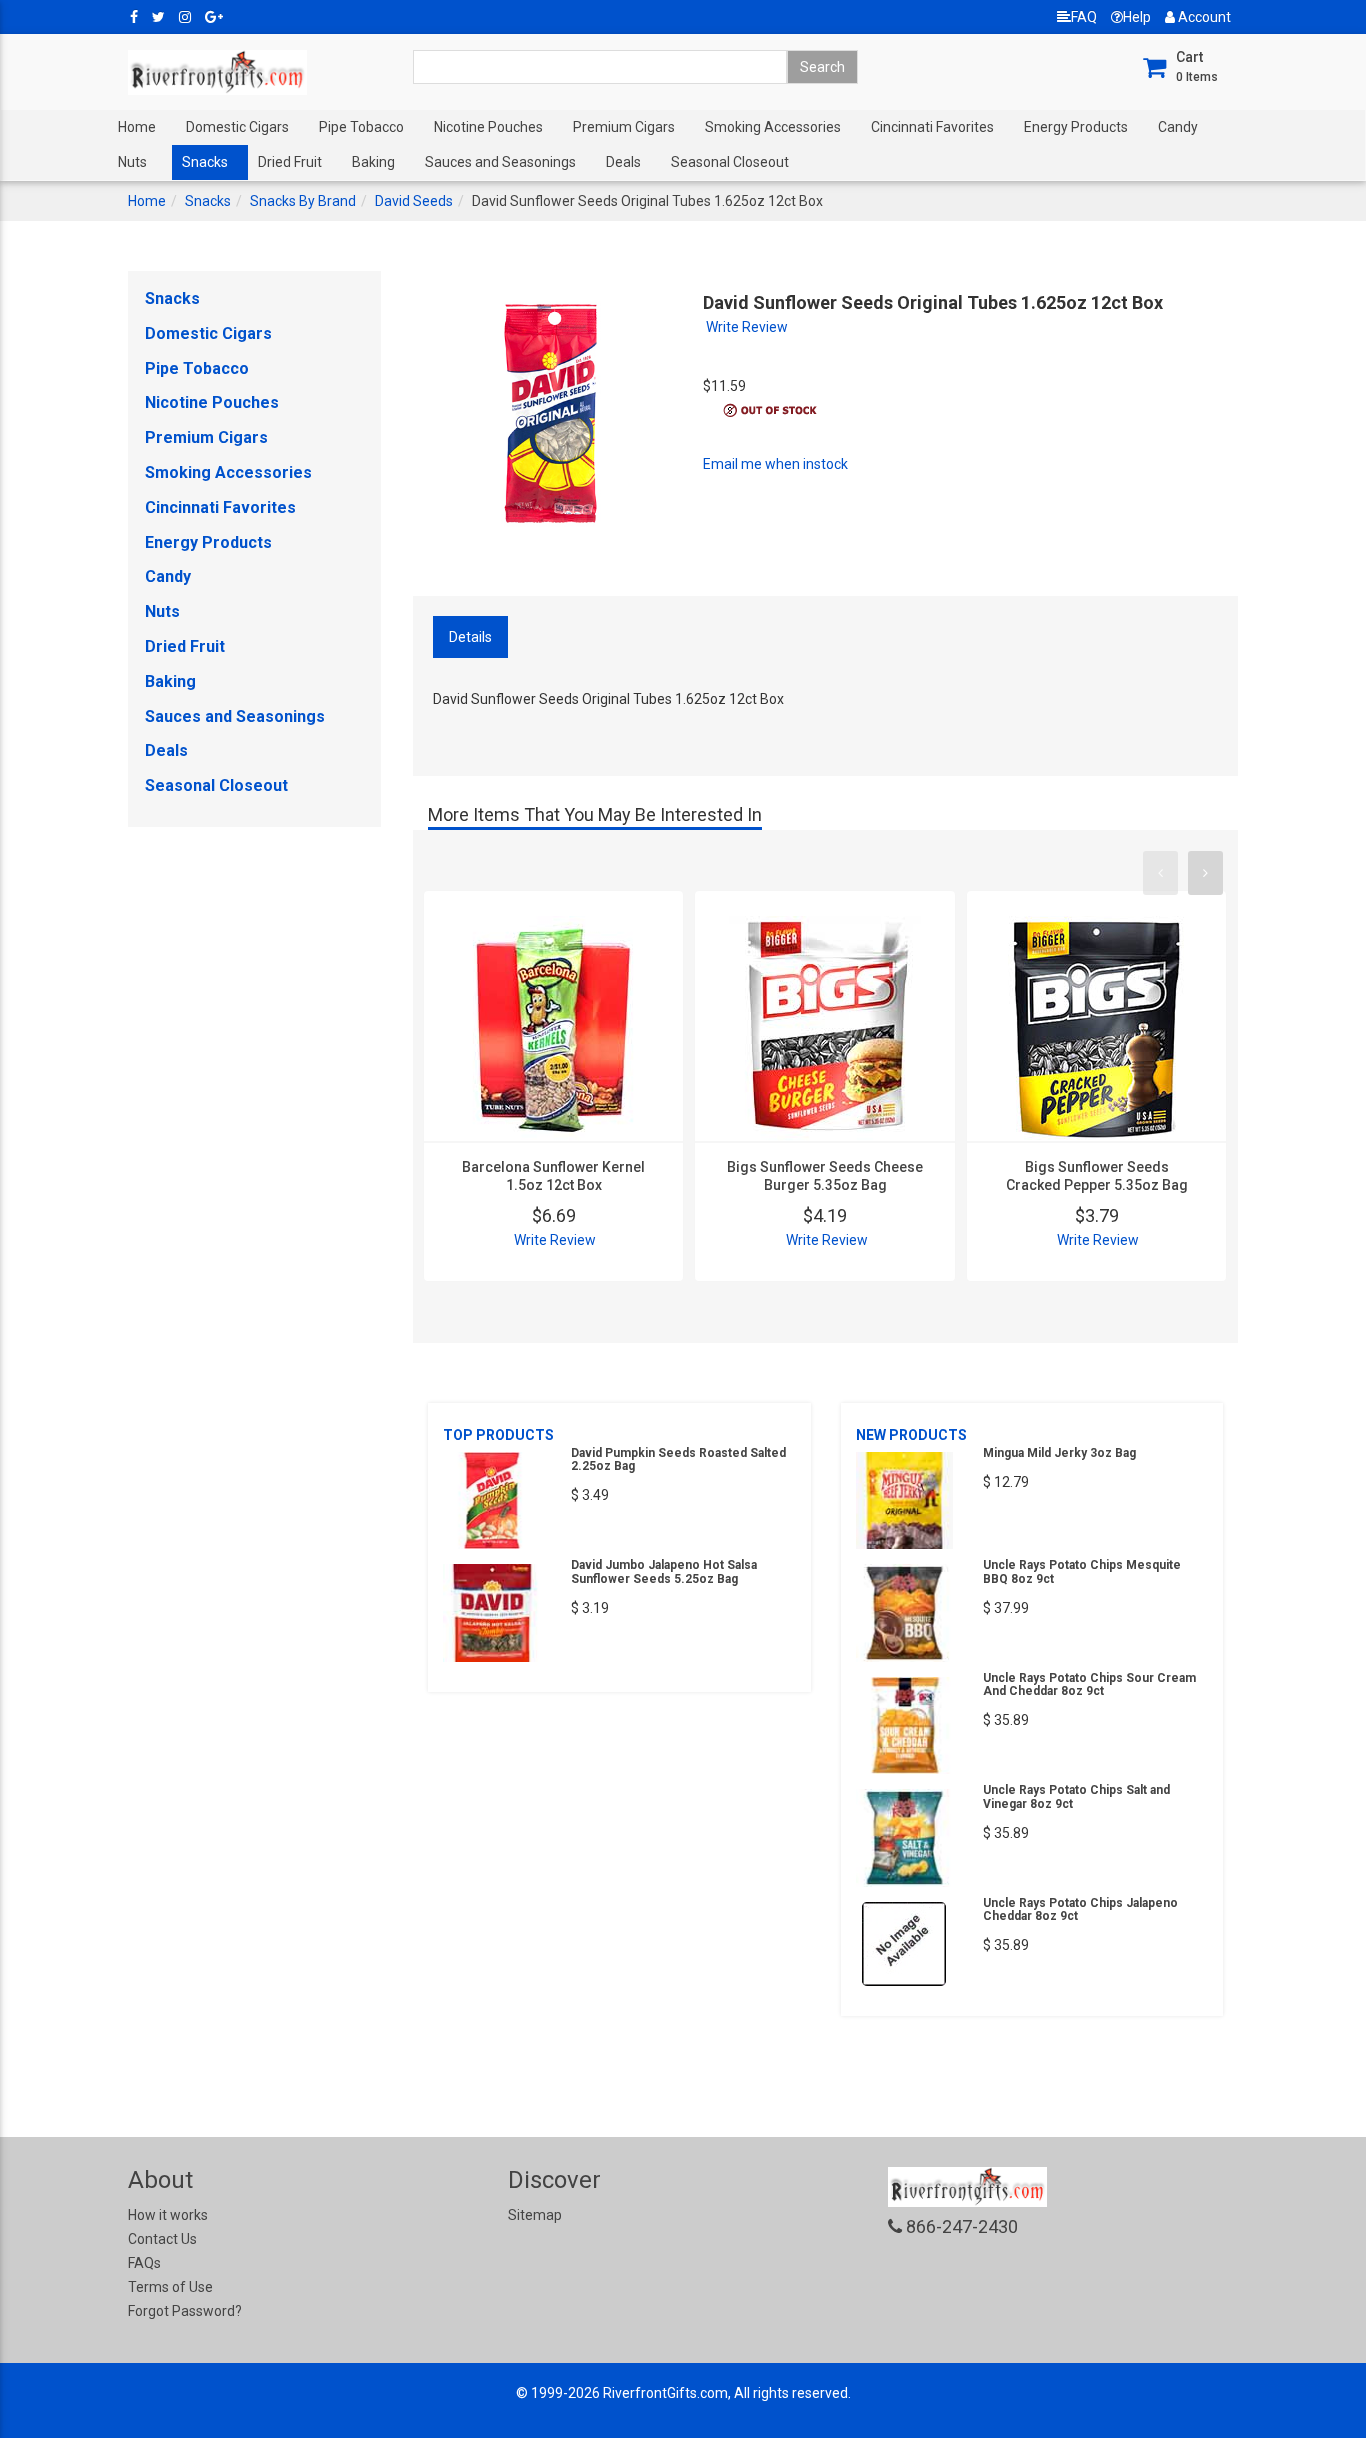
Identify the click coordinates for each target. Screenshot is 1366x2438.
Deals (623, 162)
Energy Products (1076, 127)
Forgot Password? (185, 2311)
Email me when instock (775, 464)
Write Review (747, 327)
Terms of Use (170, 2287)
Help (1137, 17)
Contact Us (162, 2239)
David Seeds (414, 201)
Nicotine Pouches (488, 127)
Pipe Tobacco (361, 127)
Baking (373, 162)
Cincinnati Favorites (932, 127)
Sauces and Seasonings (500, 162)
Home (137, 127)
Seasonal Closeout (730, 162)
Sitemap (535, 2215)
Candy (1178, 127)
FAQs (144, 2263)
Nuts (132, 162)
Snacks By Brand (303, 201)
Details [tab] (470, 637)
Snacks (205, 162)
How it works (168, 2215)
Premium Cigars (624, 127)
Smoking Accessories (773, 127)
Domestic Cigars (237, 127)
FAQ (1084, 17)
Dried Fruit (290, 162)
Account (1203, 17)
